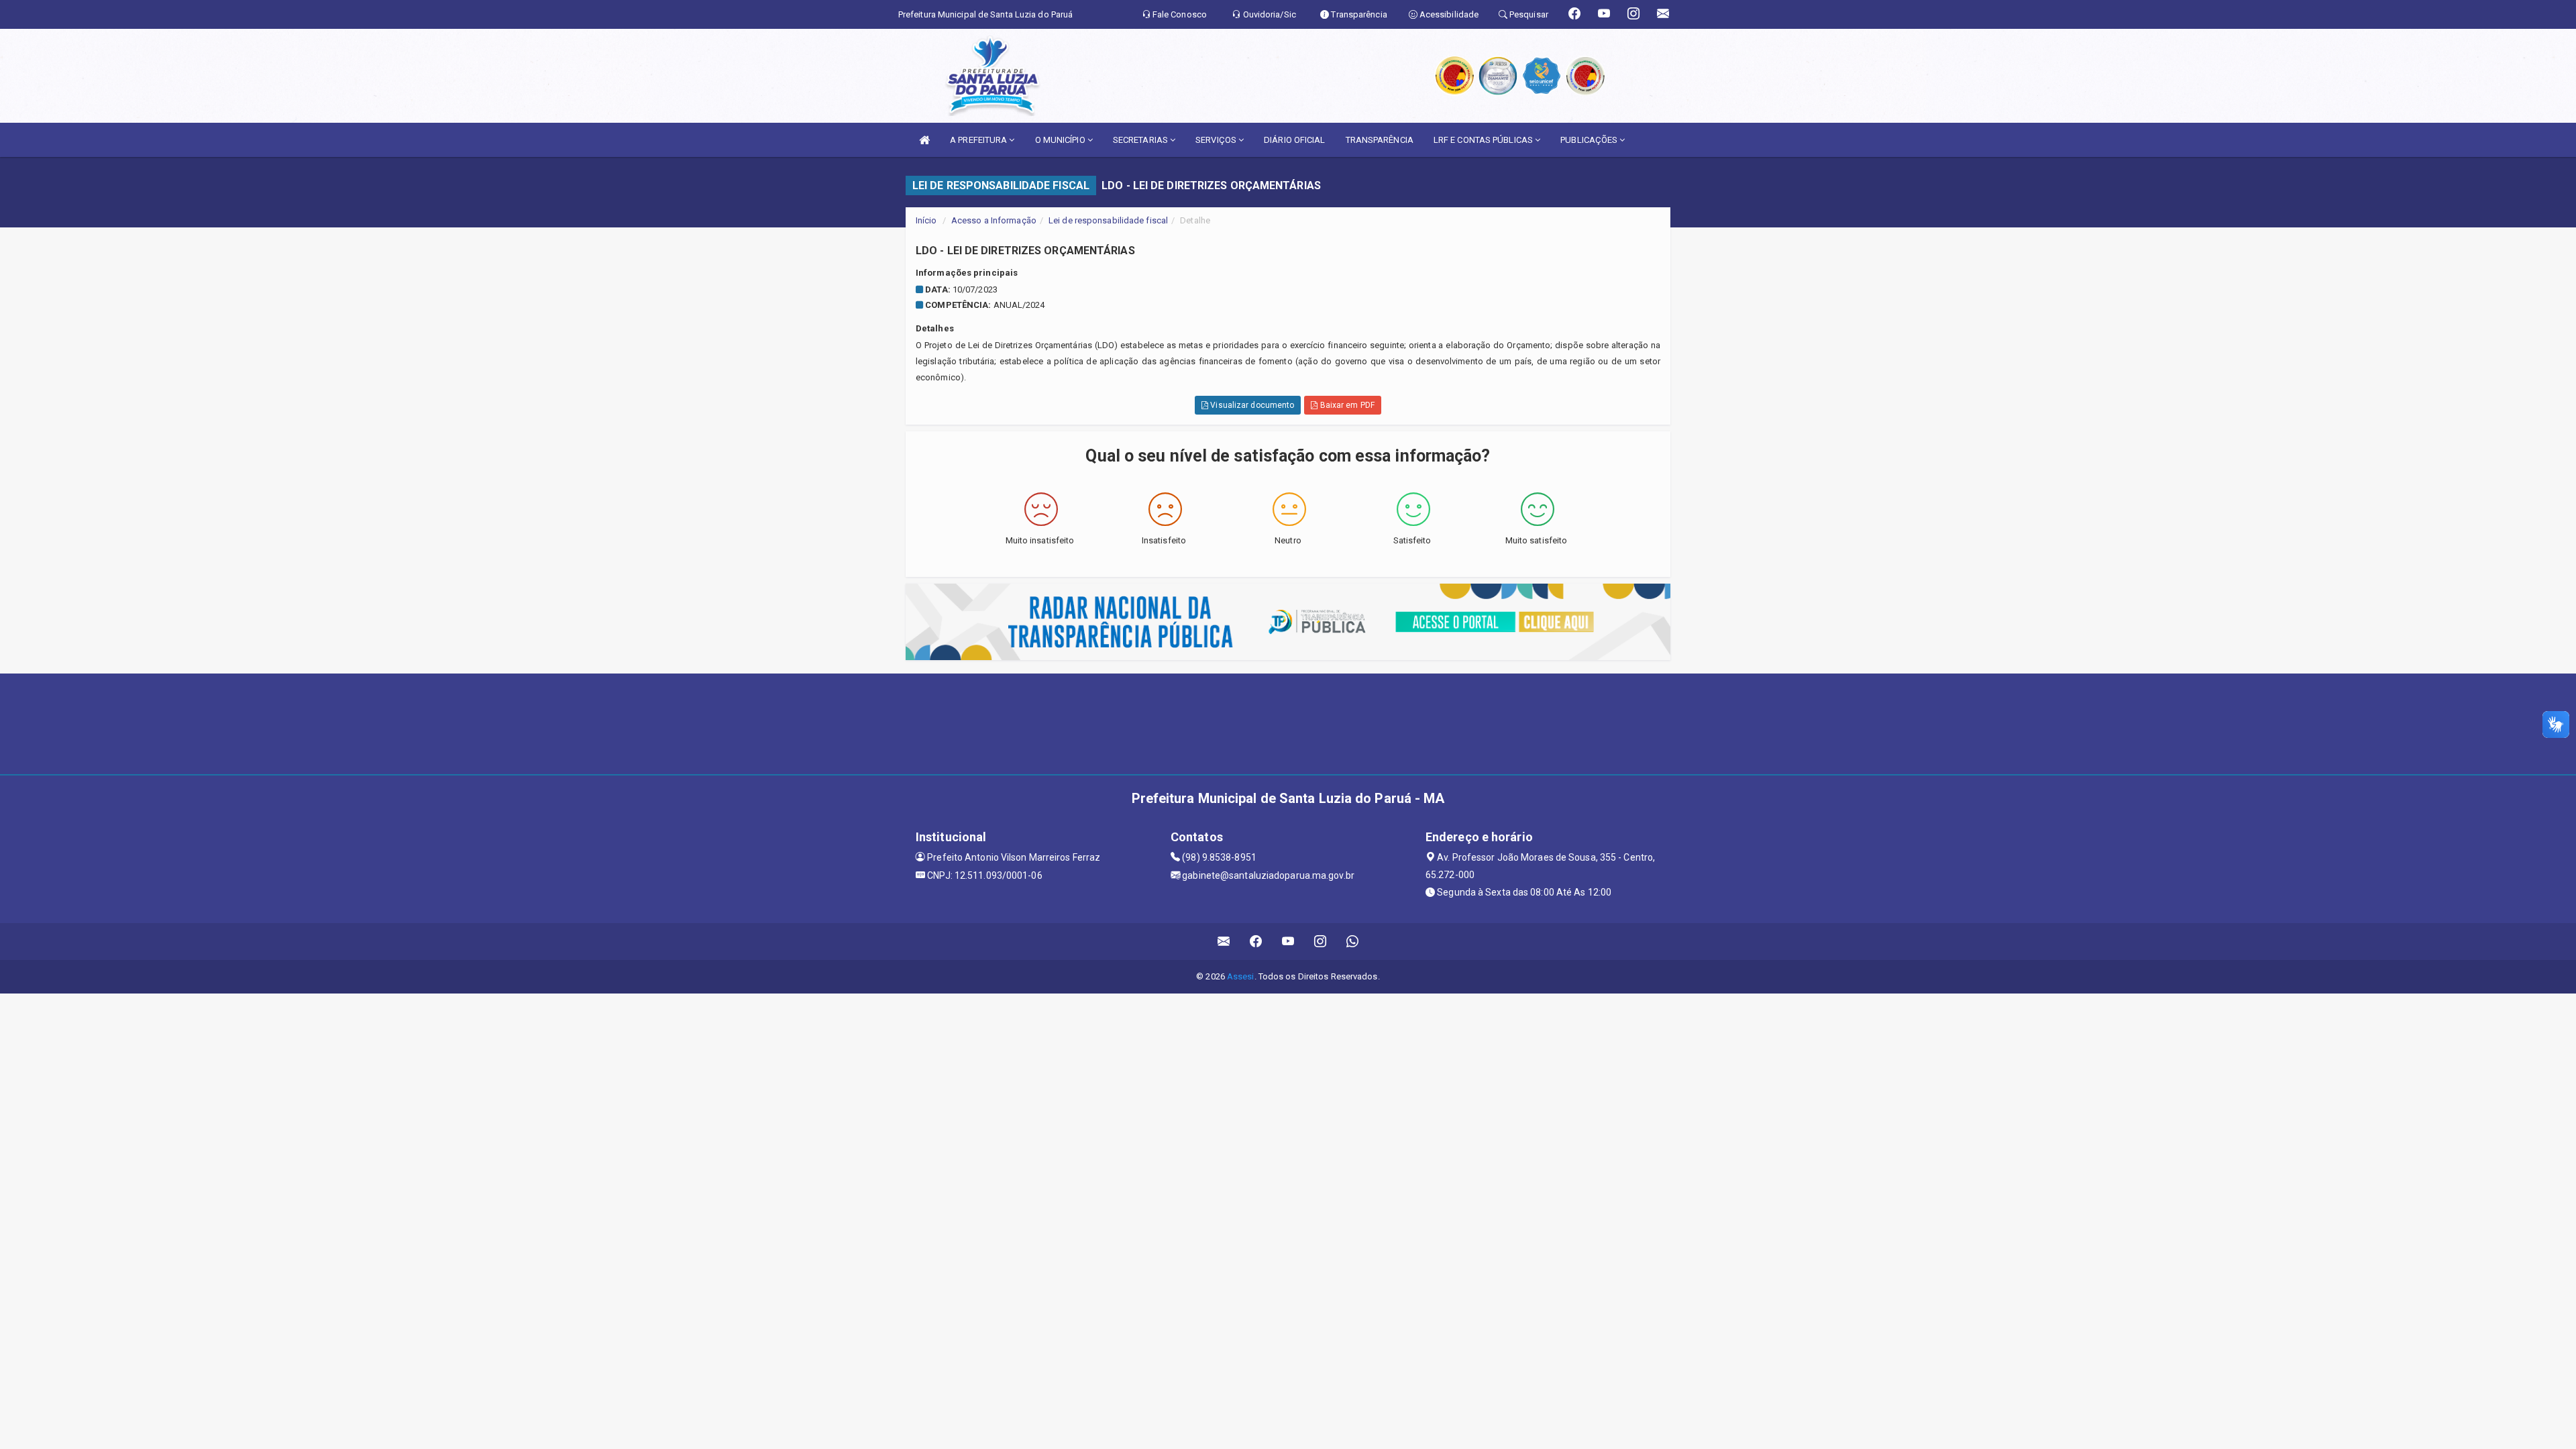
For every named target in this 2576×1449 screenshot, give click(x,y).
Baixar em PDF (1346, 405)
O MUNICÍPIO (1061, 140)
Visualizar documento (1251, 405)
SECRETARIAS (1141, 140)
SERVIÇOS (1217, 140)
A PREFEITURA (979, 140)
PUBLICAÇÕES (1590, 140)
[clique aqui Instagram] (1321, 942)
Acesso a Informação (994, 220)
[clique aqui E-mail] (1224, 942)
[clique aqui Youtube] (1288, 942)
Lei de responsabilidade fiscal (1108, 220)
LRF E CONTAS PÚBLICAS (1484, 140)
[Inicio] (924, 140)
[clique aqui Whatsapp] (1353, 942)
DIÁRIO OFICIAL (1294, 140)
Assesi (1241, 976)
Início (926, 220)
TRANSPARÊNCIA (1380, 140)
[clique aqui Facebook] (1256, 942)
